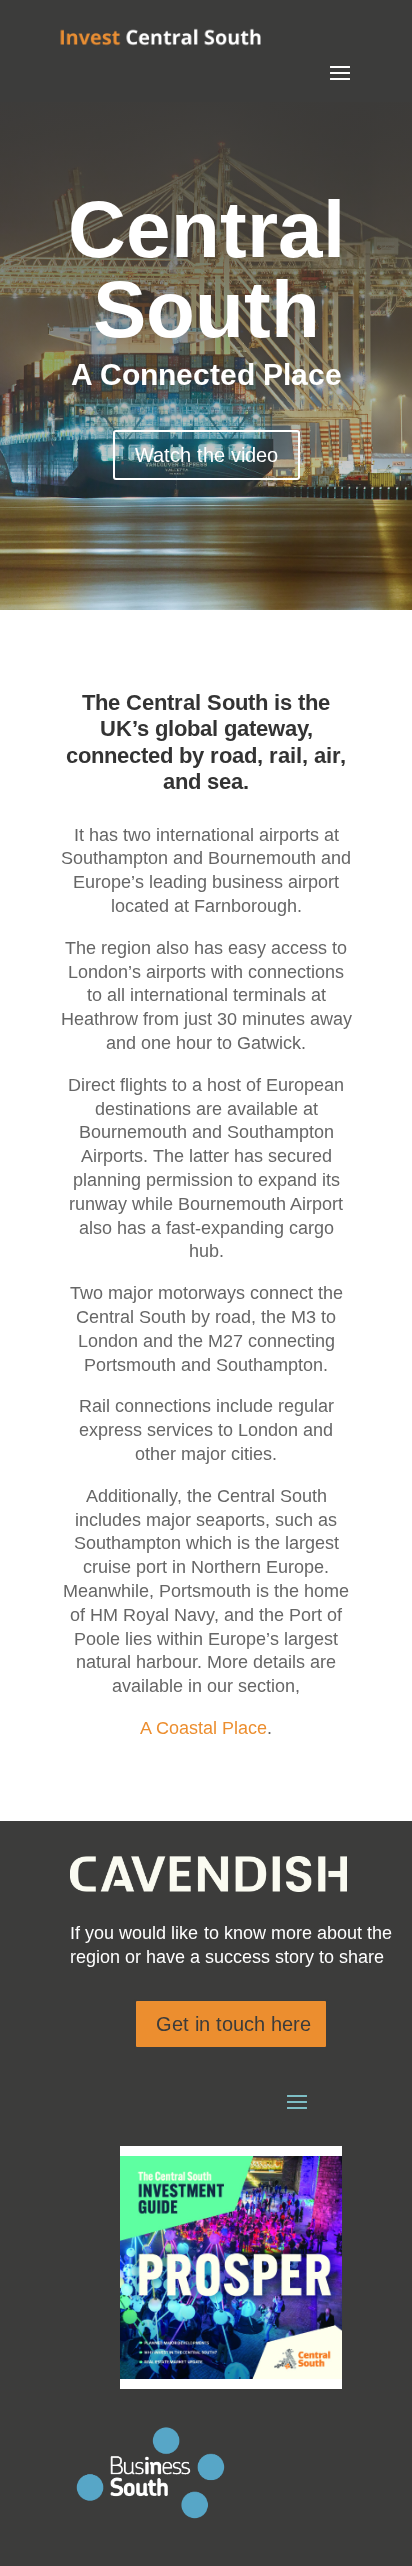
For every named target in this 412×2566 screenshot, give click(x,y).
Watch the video (206, 455)
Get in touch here (233, 2024)
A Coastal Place (203, 1728)
